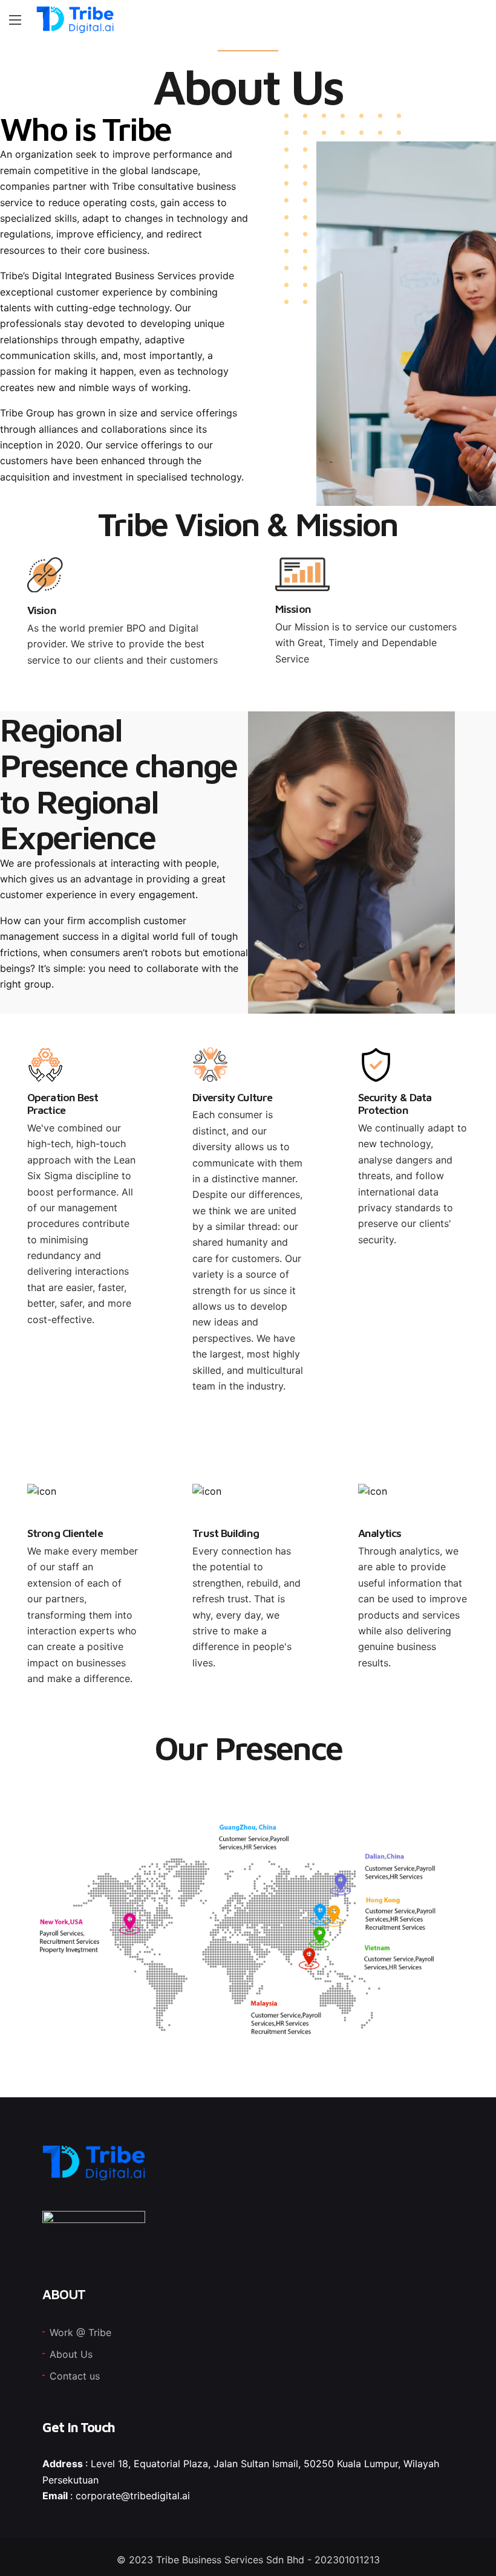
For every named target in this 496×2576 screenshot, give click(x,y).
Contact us (75, 2376)
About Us (71, 2354)
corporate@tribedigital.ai (133, 2496)
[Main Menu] (15, 20)
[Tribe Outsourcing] (75, 20)
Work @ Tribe (80, 2332)
